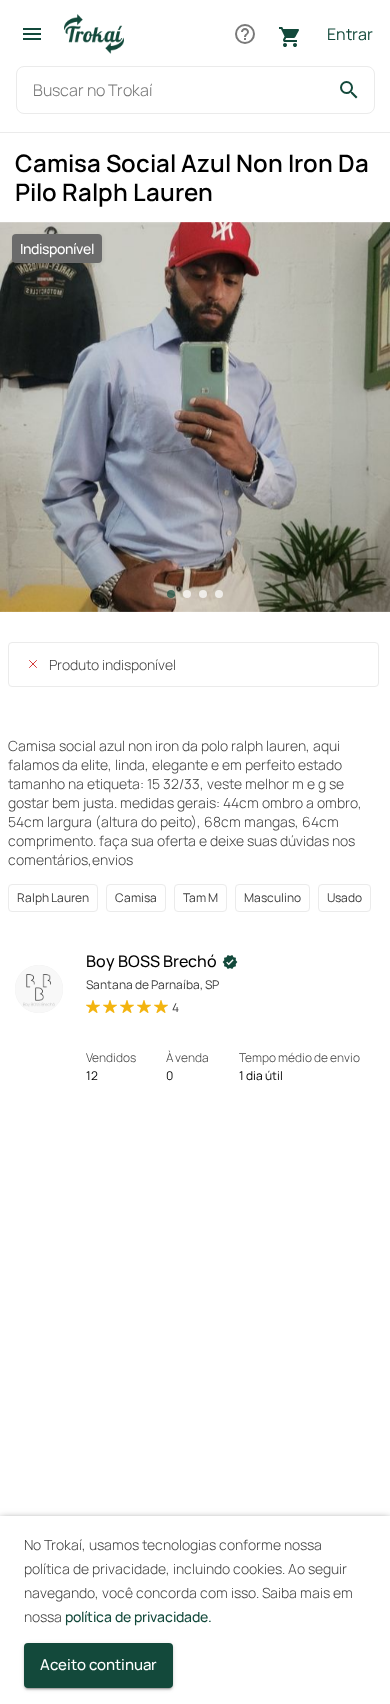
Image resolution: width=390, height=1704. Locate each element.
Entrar (350, 34)
